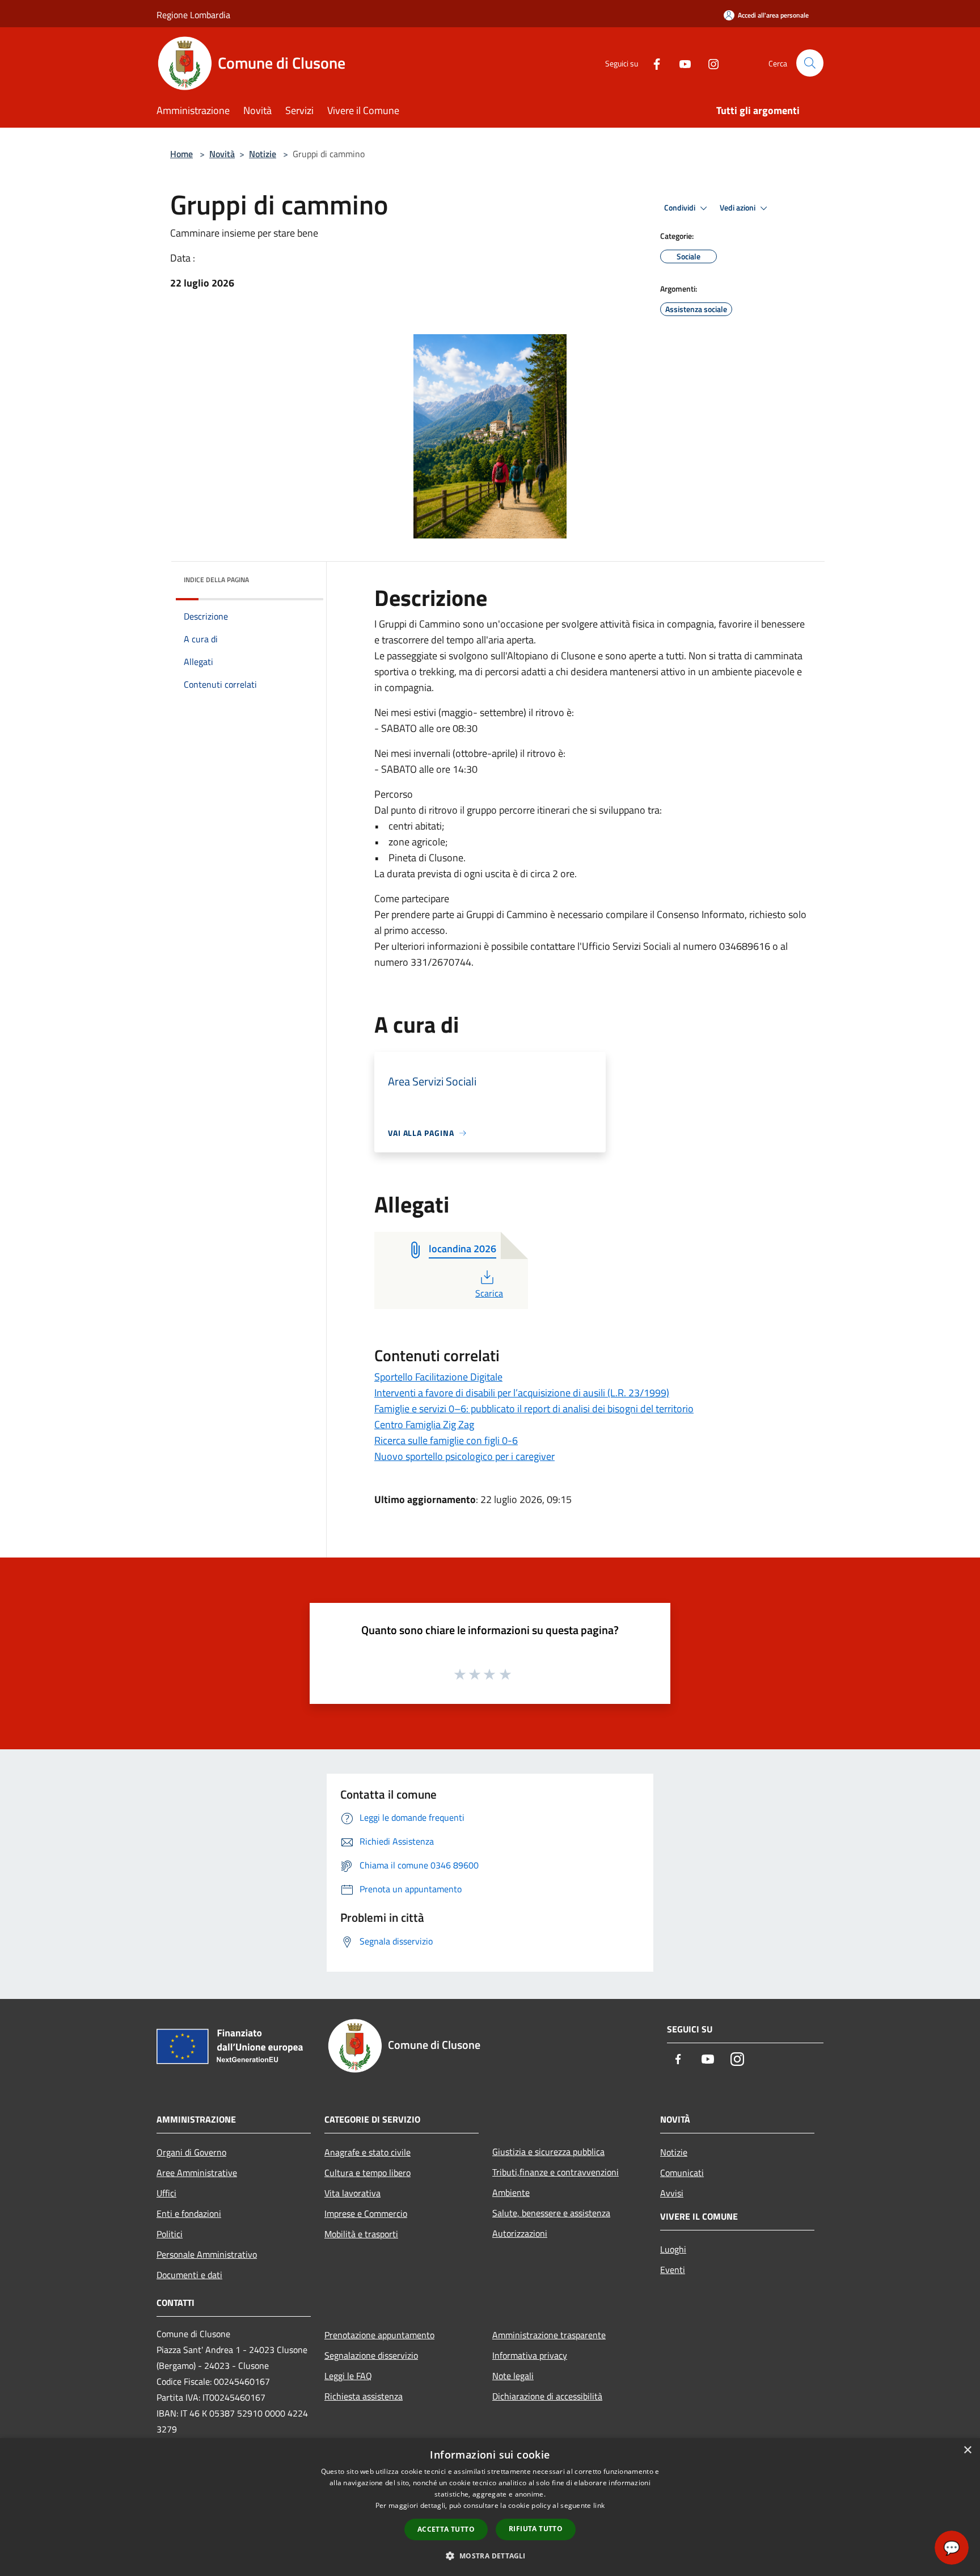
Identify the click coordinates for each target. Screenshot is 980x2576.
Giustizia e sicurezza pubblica (548, 2152)
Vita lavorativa (352, 2193)
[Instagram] (709, 63)
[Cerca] (810, 63)
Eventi (673, 2270)
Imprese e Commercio (366, 2213)
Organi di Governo (191, 2152)
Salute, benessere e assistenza (551, 2213)
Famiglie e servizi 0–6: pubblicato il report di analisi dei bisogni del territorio (534, 1409)
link (599, 2505)
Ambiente (511, 2192)
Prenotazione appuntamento (379, 2335)
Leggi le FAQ (348, 2376)
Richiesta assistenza (364, 2396)
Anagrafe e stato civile (367, 2152)
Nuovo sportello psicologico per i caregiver (464, 1456)
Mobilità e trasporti (361, 2234)
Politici (170, 2234)
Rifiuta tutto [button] (536, 2529)
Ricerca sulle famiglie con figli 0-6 (446, 1440)
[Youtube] (681, 63)
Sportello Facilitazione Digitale (438, 1377)
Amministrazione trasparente (549, 2335)
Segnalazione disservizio (371, 2355)
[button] (490, 2556)
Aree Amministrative (197, 2173)
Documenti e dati (189, 2275)
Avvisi (672, 2193)
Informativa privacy (530, 2355)
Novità (222, 154)
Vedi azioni (738, 208)
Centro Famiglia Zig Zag (424, 1424)
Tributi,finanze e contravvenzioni (556, 2172)
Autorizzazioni (520, 2233)
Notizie (263, 154)
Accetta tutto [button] (446, 2529)
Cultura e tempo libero (367, 2173)
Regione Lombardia (193, 15)
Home (181, 154)
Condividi (681, 208)
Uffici (166, 2193)
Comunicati (682, 2173)
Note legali (513, 2376)
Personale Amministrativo (207, 2254)
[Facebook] (652, 63)
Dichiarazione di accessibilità (547, 2396)
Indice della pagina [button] (216, 580)
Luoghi (673, 2249)
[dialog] (490, 2507)
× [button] (967, 2450)
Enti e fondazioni (189, 2213)
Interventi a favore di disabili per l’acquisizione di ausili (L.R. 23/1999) (522, 1393)
